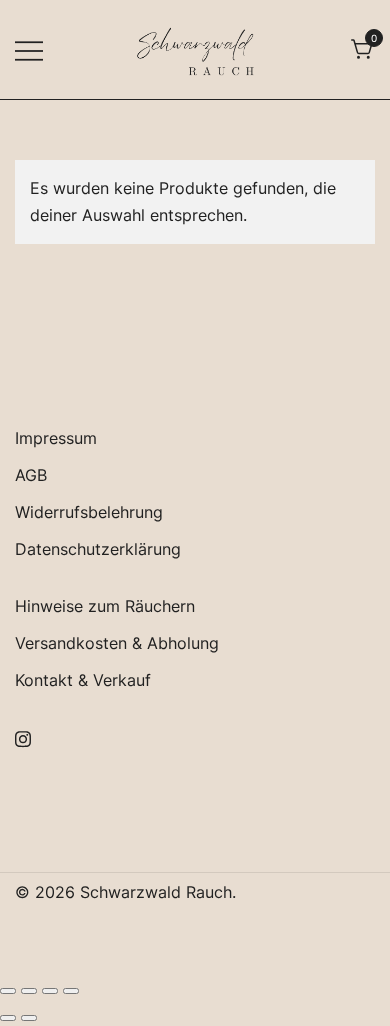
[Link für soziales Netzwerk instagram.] (23, 736)
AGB (31, 475)
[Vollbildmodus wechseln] (29, 991)
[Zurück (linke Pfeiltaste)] (8, 1018)
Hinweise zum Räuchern (105, 606)
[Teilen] (50, 991)
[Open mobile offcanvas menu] (29, 49)
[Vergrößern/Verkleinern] (8, 991)
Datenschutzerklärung (98, 549)
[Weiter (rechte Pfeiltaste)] (29, 1018)
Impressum (56, 438)
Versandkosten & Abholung (117, 643)
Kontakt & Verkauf (83, 680)
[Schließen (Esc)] (71, 991)
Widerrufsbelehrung (89, 512)
